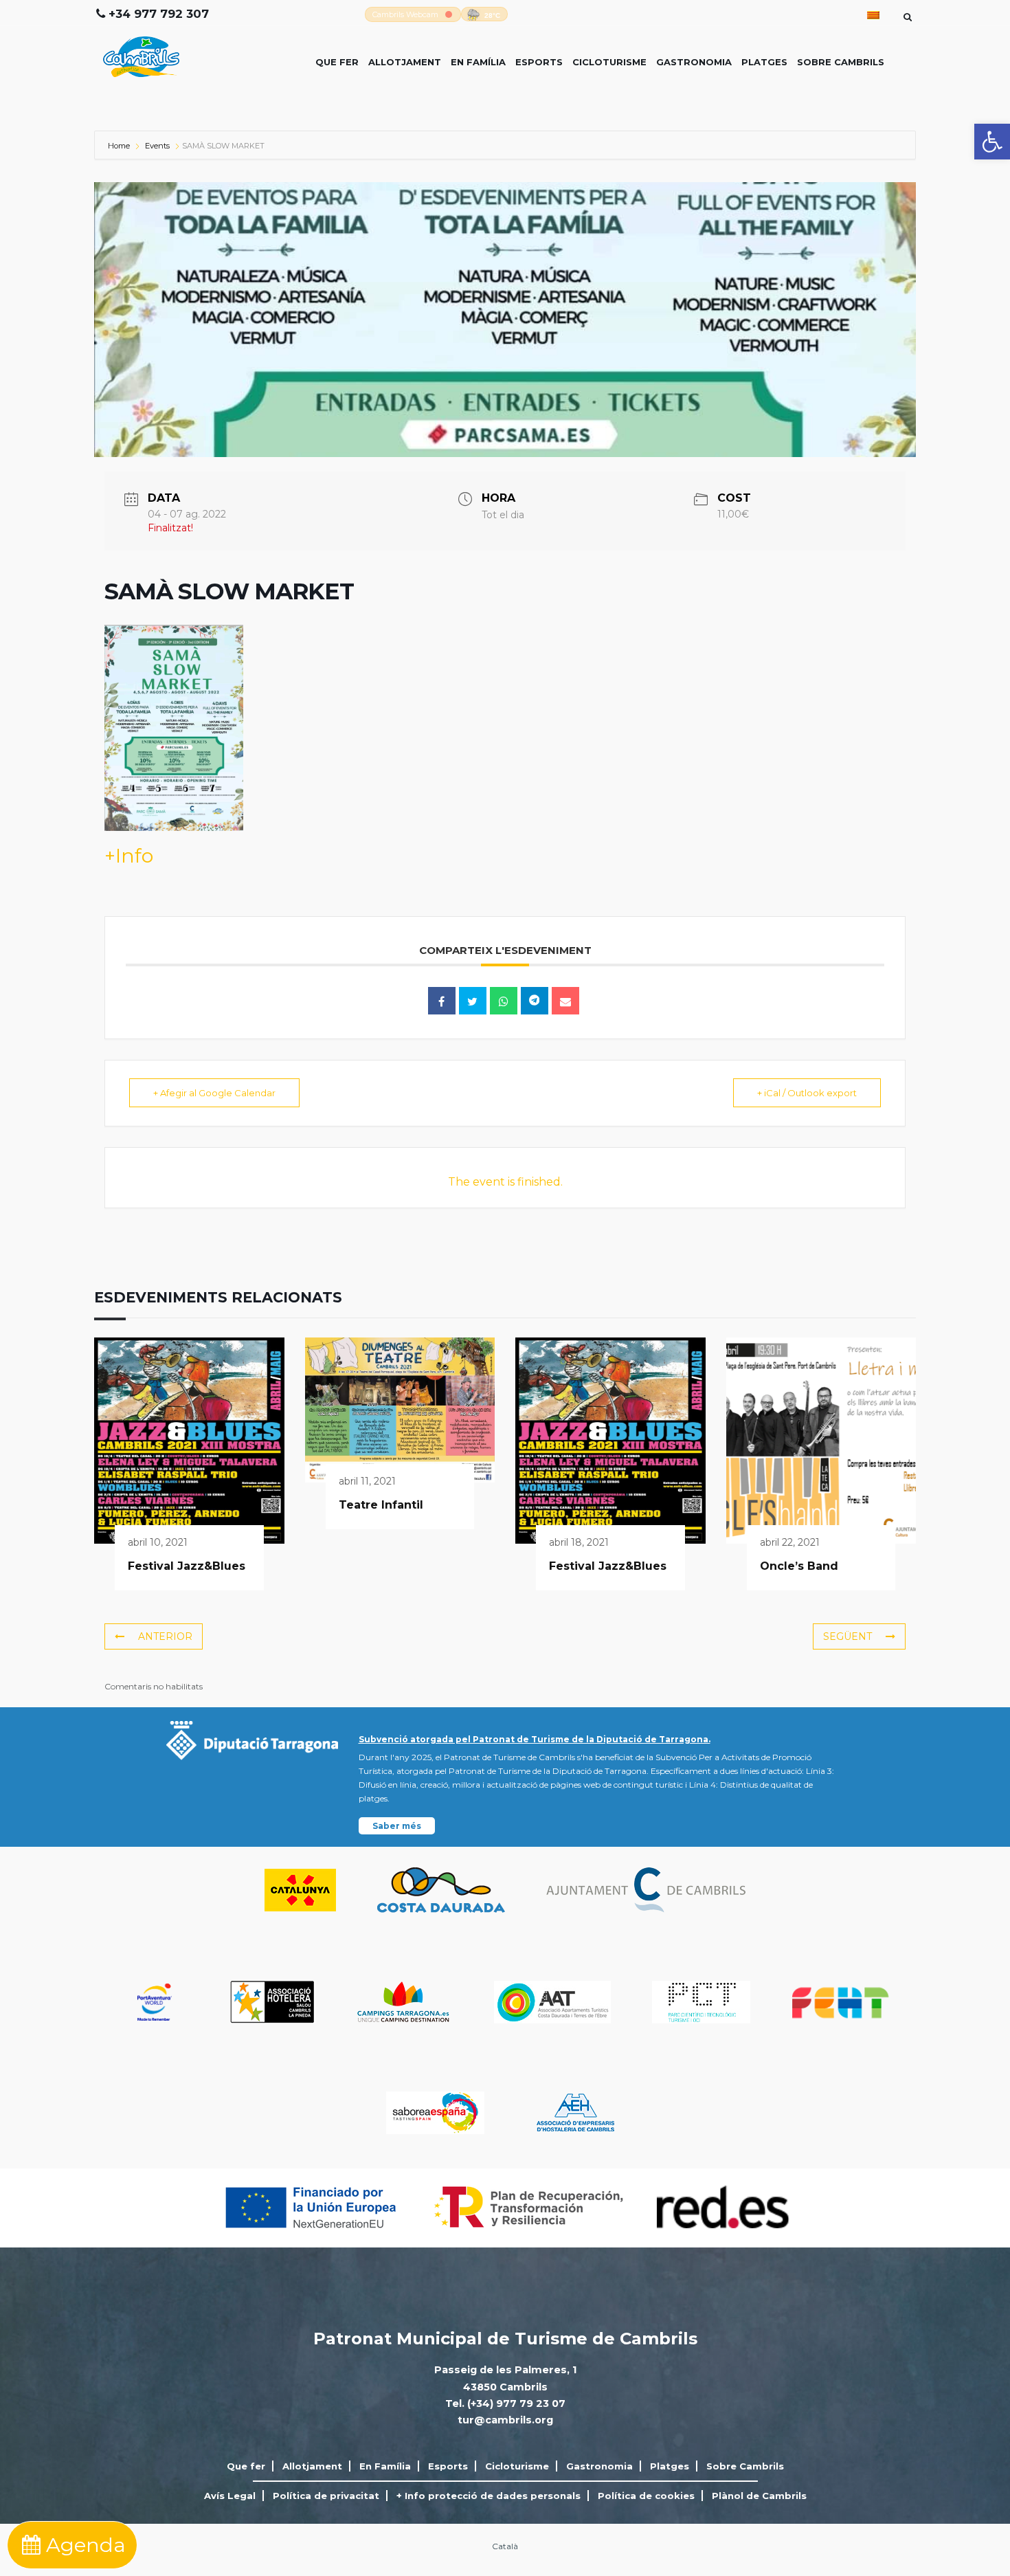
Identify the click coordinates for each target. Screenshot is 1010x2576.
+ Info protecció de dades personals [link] (489, 2496)
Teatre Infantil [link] (381, 1505)
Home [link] (120, 146)
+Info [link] (129, 856)
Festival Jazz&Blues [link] (187, 1566)
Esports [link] (539, 62)
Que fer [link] (337, 62)
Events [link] (157, 146)
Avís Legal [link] (230, 2496)
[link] (992, 142)
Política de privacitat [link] (326, 2496)
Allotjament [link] (405, 62)
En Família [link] (478, 62)
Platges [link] (764, 62)
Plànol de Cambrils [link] (759, 2496)
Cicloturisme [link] (609, 62)
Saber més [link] (397, 1826)
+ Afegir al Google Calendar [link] (214, 1093)
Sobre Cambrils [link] (841, 62)
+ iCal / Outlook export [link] (807, 1093)
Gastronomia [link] (694, 62)
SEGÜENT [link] (848, 1636)
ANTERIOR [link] (165, 1636)
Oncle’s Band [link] (799, 1566)
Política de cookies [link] (646, 2496)
